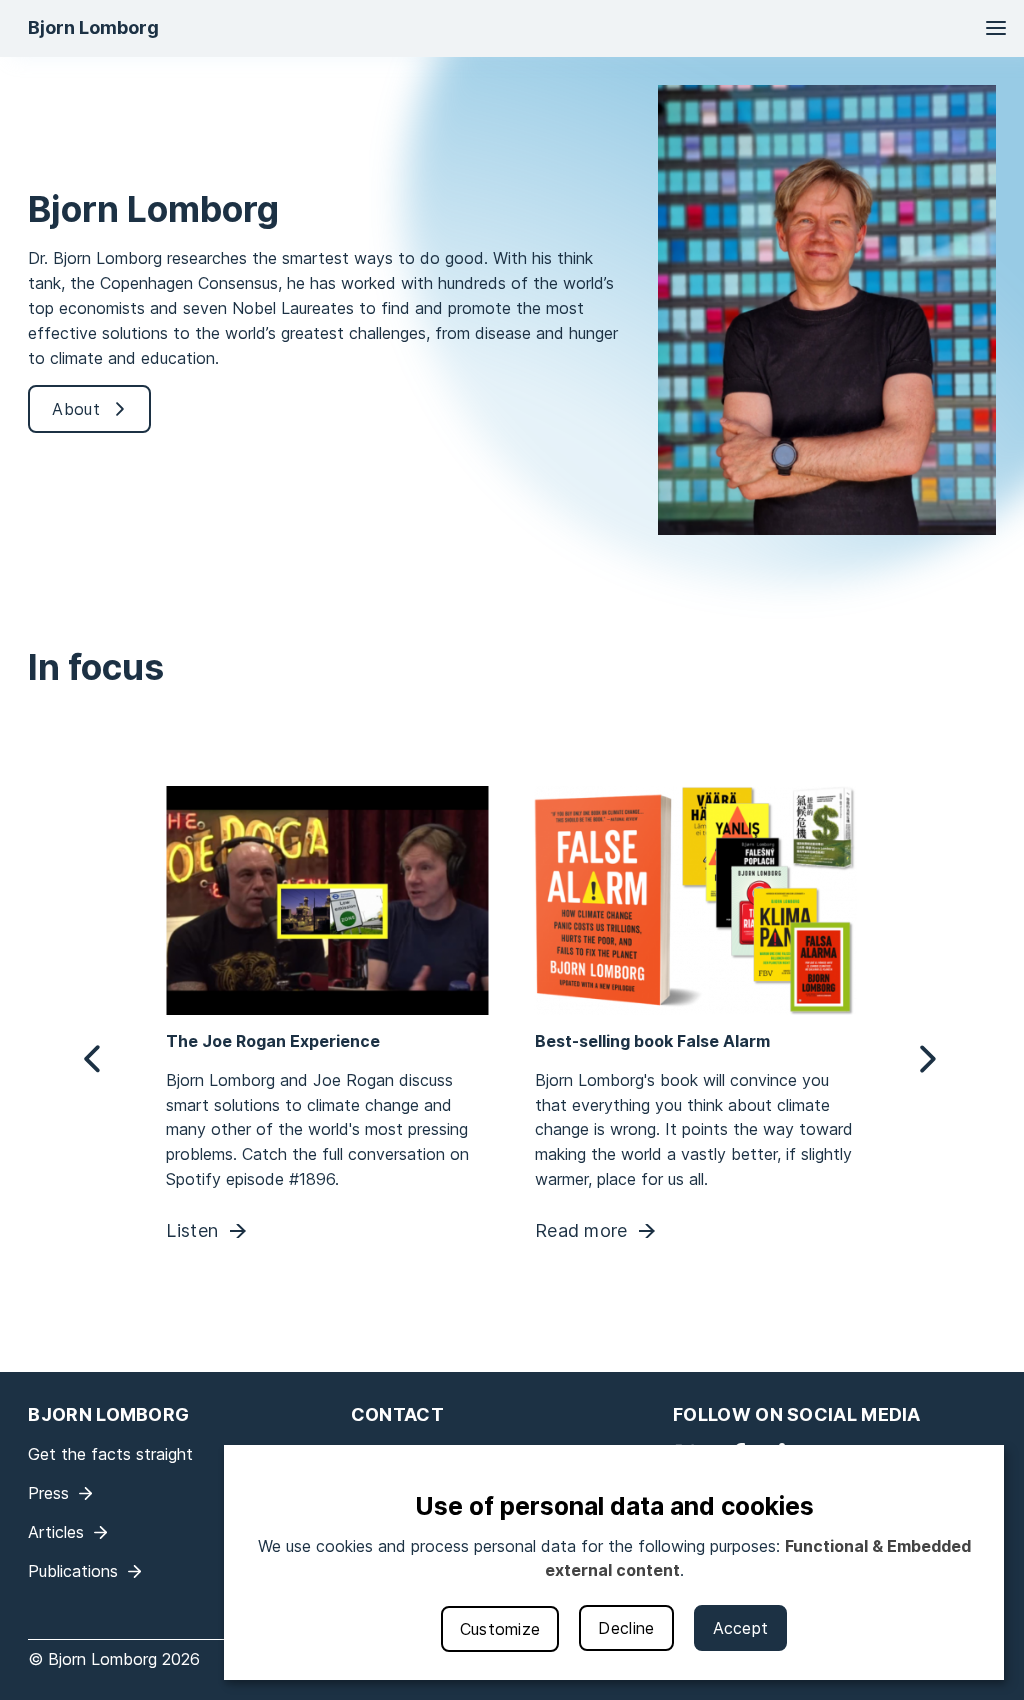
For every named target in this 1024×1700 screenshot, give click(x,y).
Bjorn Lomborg (93, 27)
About (76, 409)
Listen (193, 1230)
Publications (73, 1571)
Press (48, 1493)
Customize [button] (500, 1629)
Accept (741, 1628)
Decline (626, 1628)
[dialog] (614, 1562)
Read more (581, 1230)
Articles (56, 1532)
